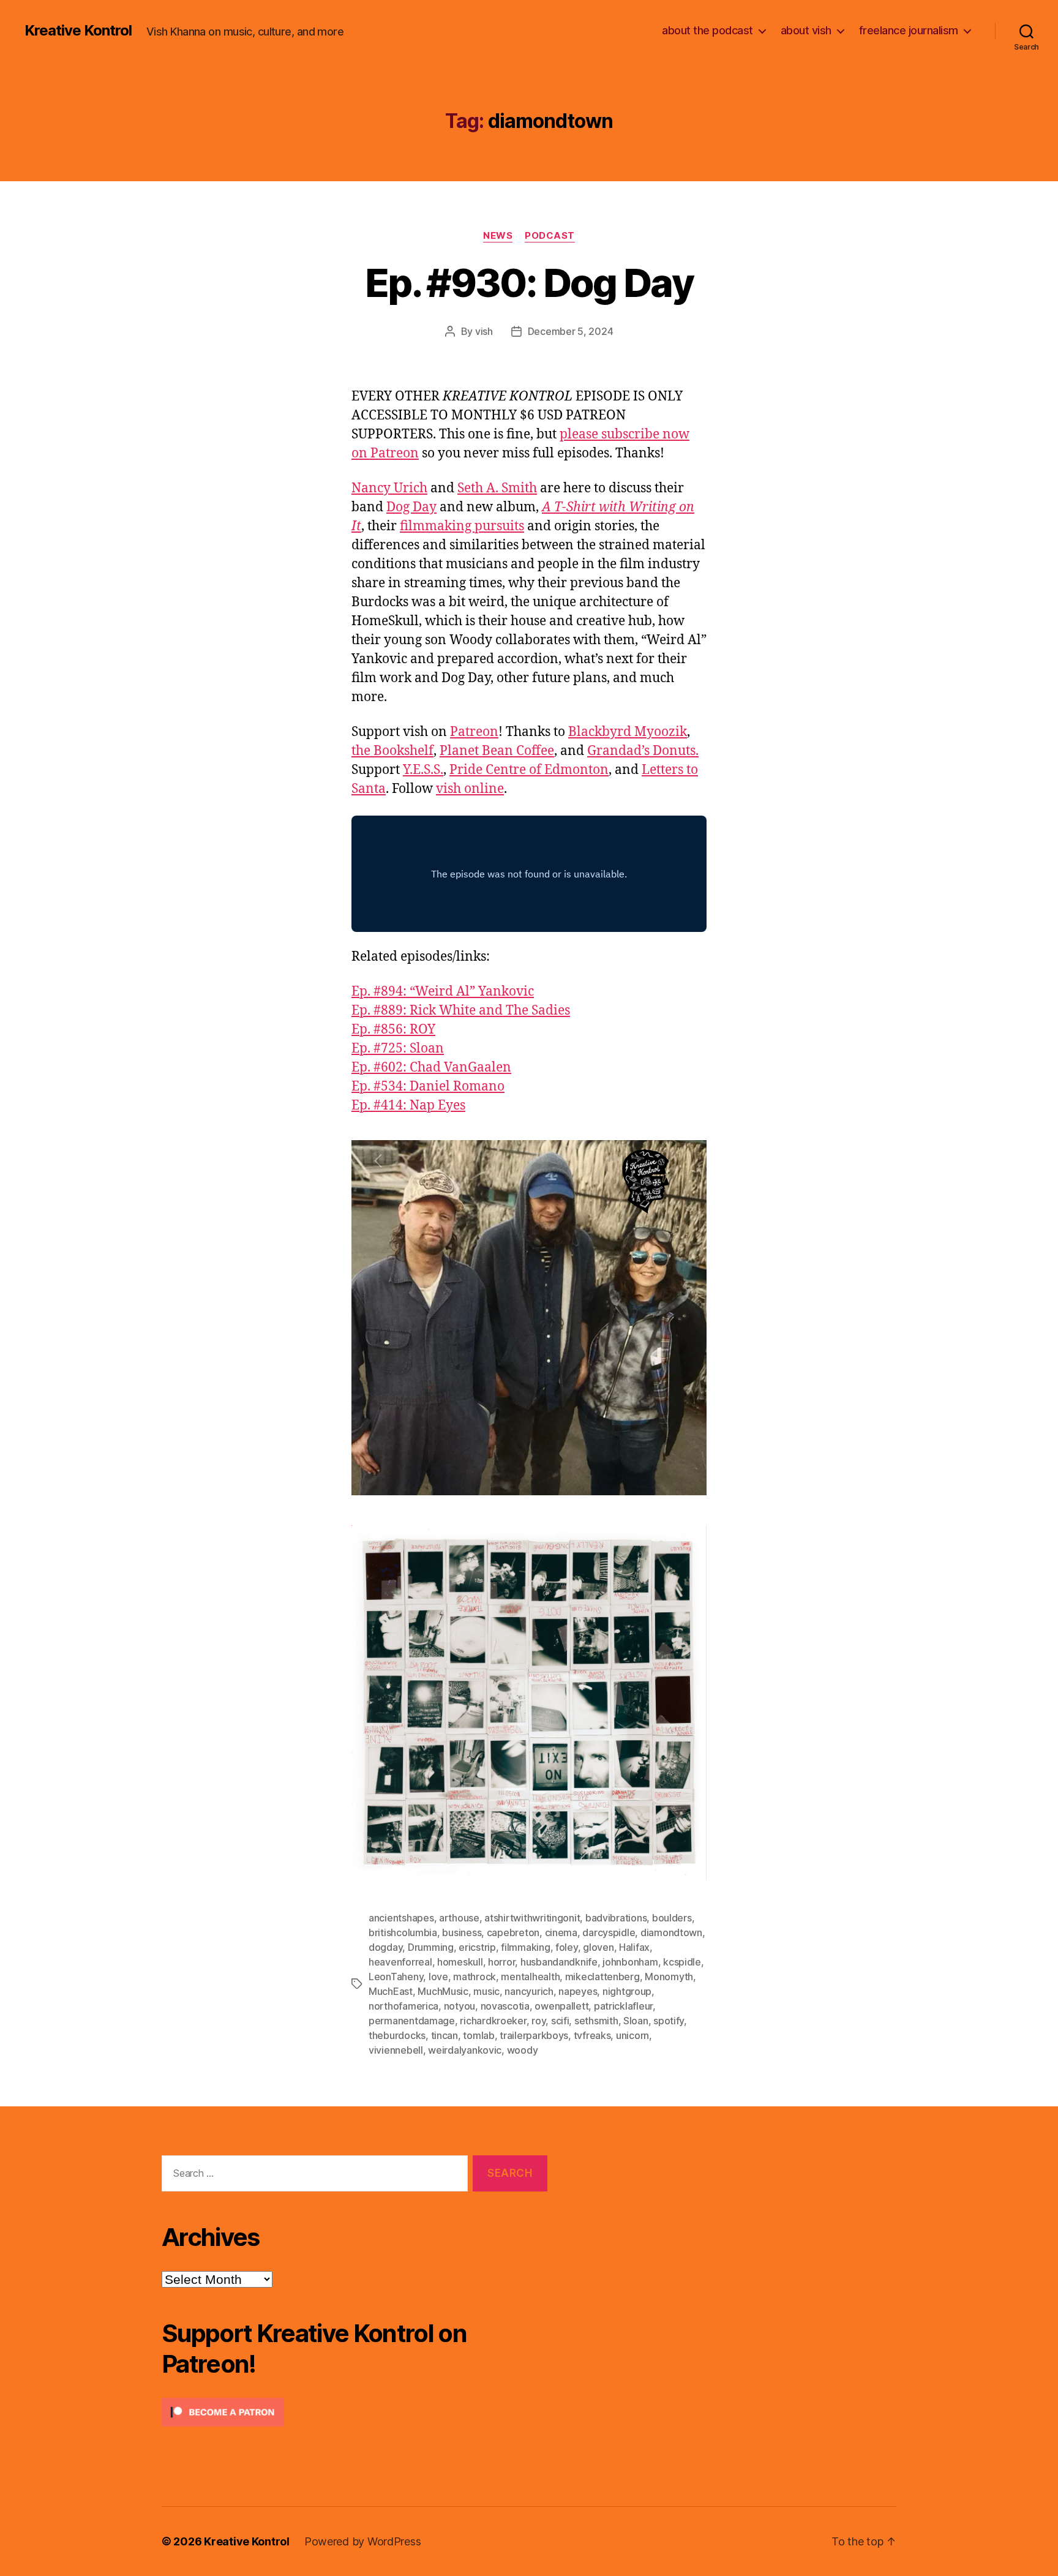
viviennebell (396, 2050)
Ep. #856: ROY (393, 1030)
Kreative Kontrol (78, 31)
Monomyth (669, 1977)
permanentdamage (412, 2021)
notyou (460, 2006)
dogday (385, 1947)
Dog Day (411, 507)
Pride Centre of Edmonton (529, 770)
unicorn (632, 2035)
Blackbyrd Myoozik (628, 732)
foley (567, 1947)
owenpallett (561, 2006)
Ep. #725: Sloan (398, 1049)
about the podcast (707, 30)
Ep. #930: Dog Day (529, 283)
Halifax (634, 1947)
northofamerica (403, 2006)
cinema (561, 1932)
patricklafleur (623, 2006)
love (438, 1977)
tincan (445, 2035)
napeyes (578, 1991)
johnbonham (630, 1962)
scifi (560, 2021)
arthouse (459, 1918)
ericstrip (477, 1947)
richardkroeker (493, 2021)
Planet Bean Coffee (497, 751)
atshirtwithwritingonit (532, 1918)
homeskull (460, 1962)
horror (501, 1962)
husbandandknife (559, 1962)
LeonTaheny (396, 1977)
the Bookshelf (392, 751)
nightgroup (627, 1991)
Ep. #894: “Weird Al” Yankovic (443, 992)
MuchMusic (443, 1991)
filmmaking (525, 1947)
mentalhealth (530, 1977)
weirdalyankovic (465, 2050)
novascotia (505, 2006)
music (486, 1991)
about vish (806, 30)
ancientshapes (401, 1918)
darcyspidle (609, 1932)
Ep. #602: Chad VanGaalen (431, 1068)
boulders (672, 1918)
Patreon (474, 732)
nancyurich (529, 1991)
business (462, 1932)
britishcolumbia (403, 1932)
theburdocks (397, 2035)
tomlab (478, 2035)
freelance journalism (909, 30)
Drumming (431, 1947)
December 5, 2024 (571, 331)
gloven (598, 1947)
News (498, 236)
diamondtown (671, 1932)
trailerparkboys (534, 2035)
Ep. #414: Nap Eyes (408, 1106)
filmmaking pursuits (462, 526)
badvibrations (616, 1918)
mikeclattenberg (602, 1977)
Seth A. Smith (497, 488)
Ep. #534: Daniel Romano (428, 1087)
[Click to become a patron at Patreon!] (355, 2412)
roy (538, 2021)
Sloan (636, 2021)
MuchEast (391, 1991)
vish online (470, 789)
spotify (669, 2021)
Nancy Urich (389, 488)
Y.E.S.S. (423, 770)
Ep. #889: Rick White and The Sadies (461, 1011)
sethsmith (596, 2021)
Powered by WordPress (363, 2541)
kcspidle (682, 1962)
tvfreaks (592, 2035)
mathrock (475, 1977)
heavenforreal (400, 1962)
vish (484, 331)
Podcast (550, 236)
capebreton (513, 1932)
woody (523, 2050)
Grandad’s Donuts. (643, 751)
